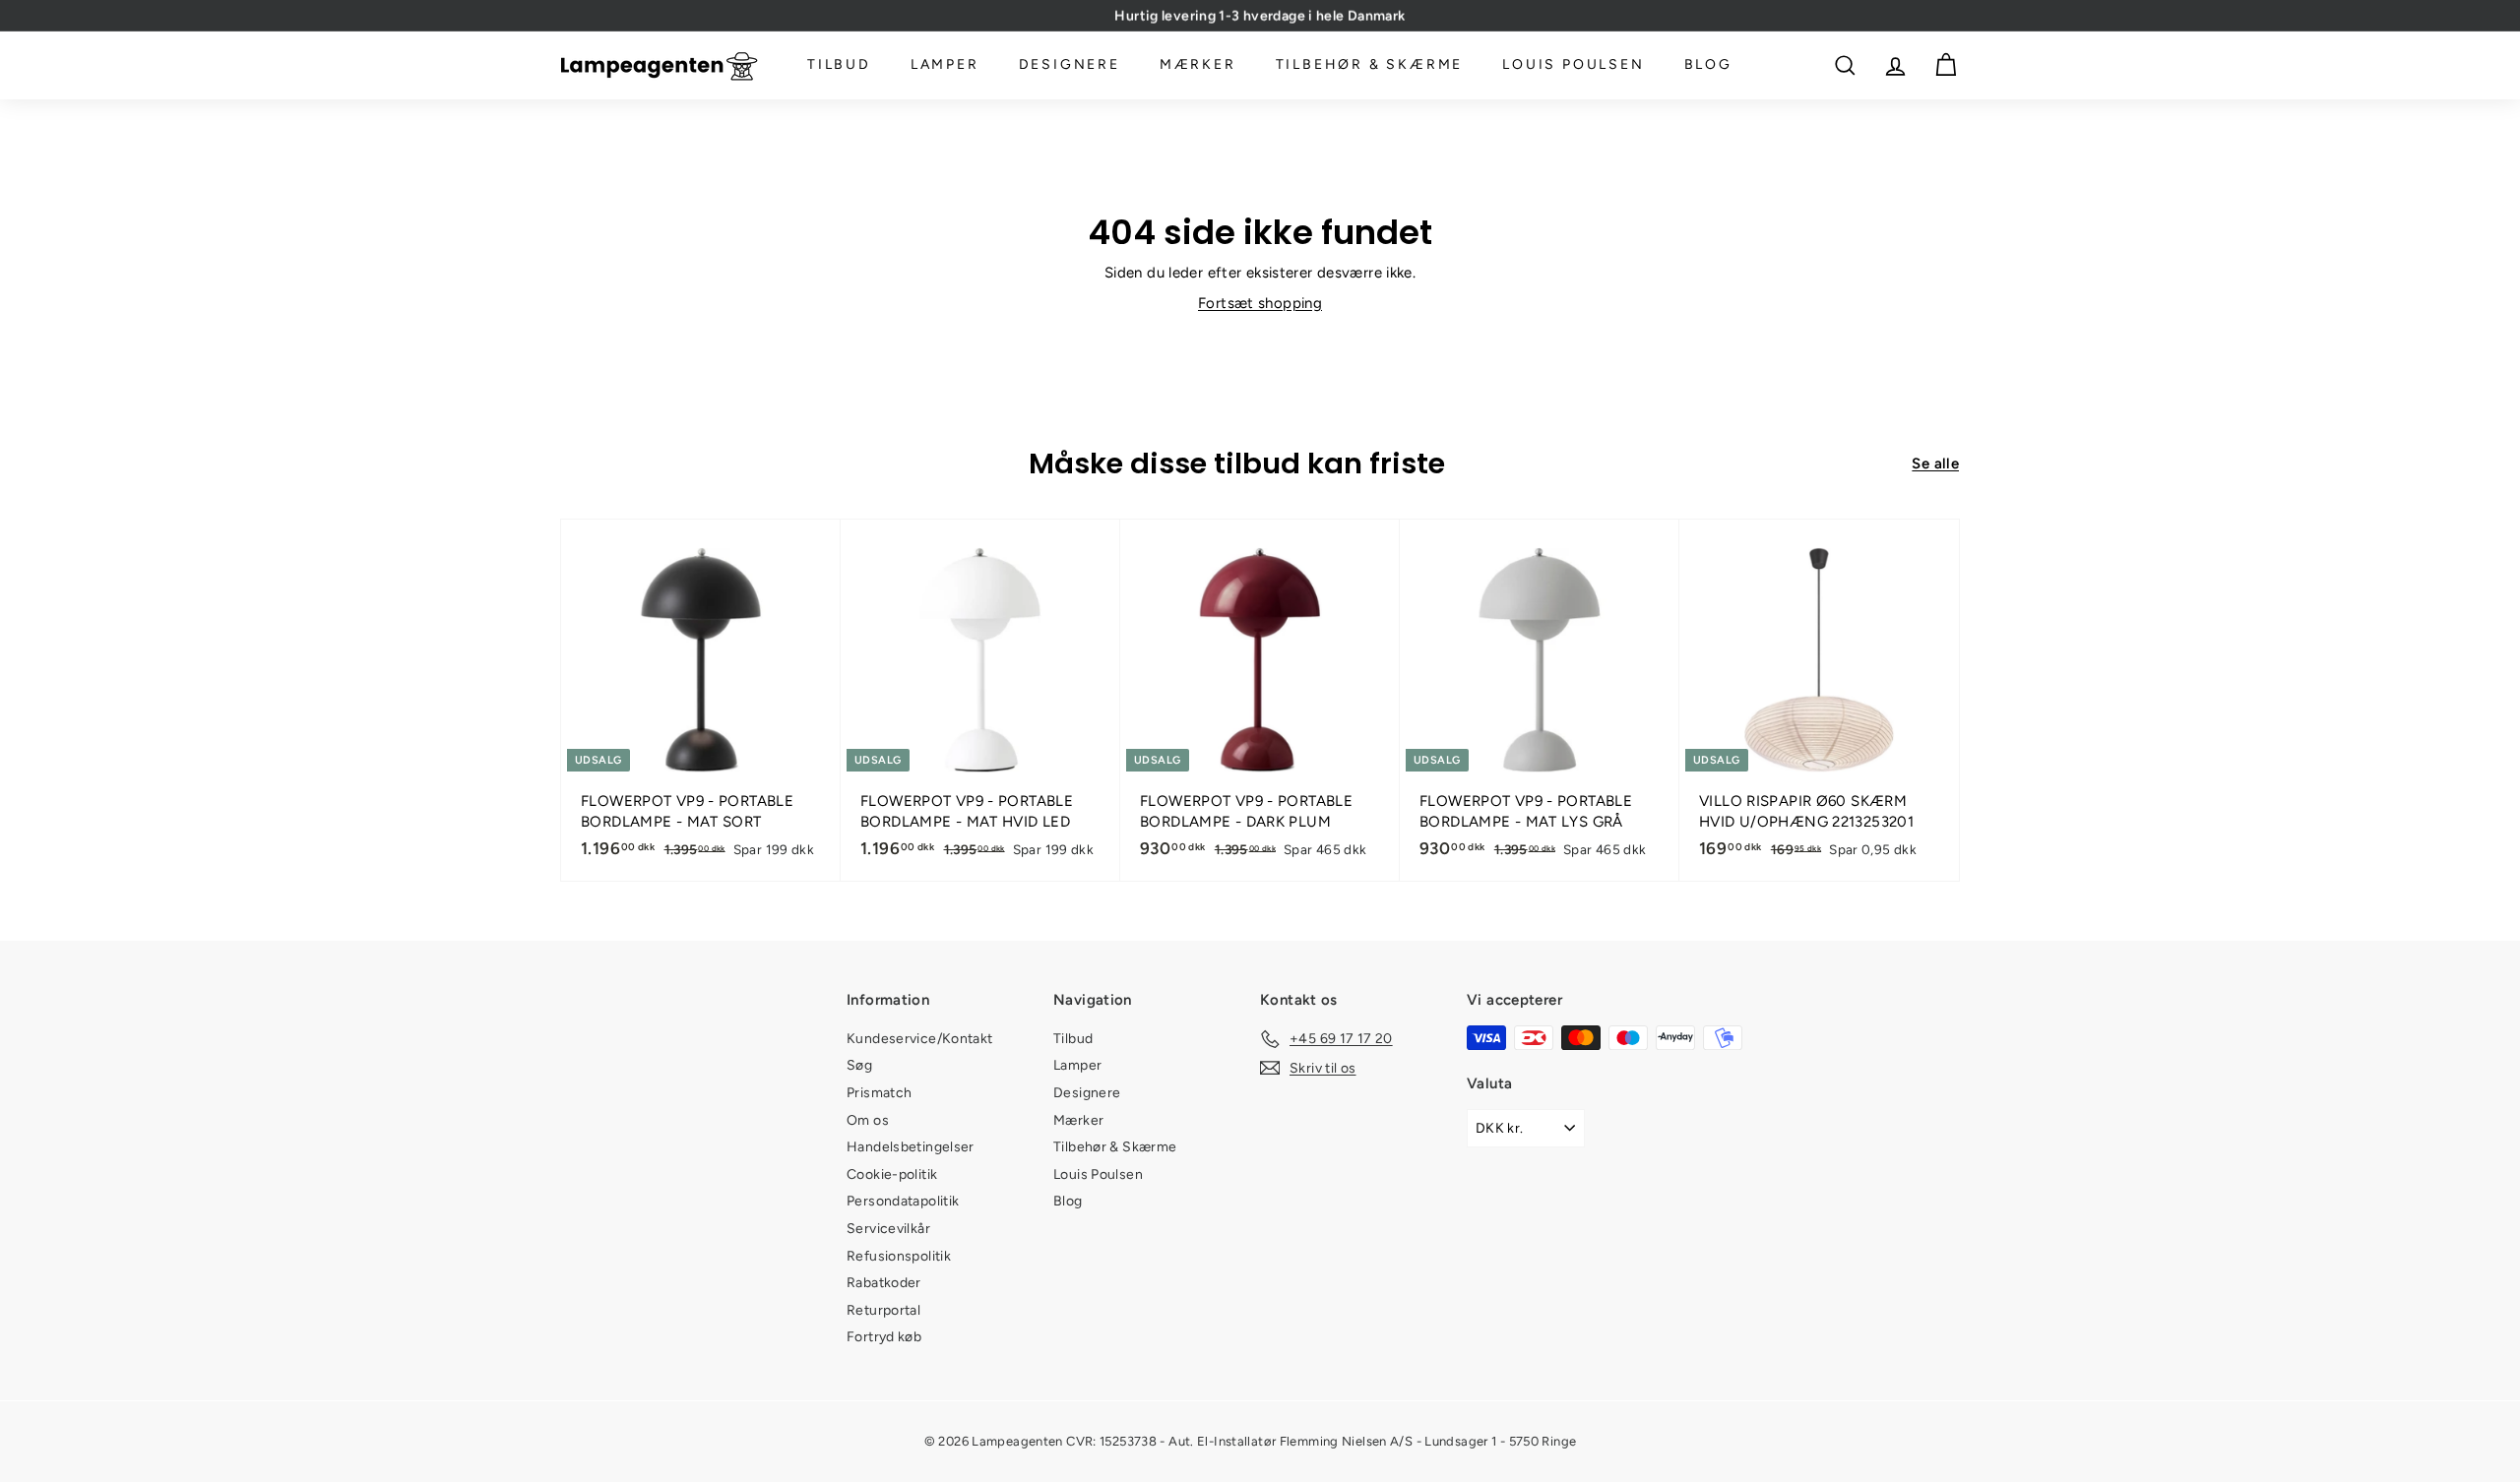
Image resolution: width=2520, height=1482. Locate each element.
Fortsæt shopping (1260, 303)
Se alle (1935, 463)
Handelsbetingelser (911, 1147)
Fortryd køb (884, 1337)
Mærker (1198, 65)
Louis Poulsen (1573, 65)
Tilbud (839, 65)
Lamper (945, 65)
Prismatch (879, 1093)
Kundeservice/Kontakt (920, 1039)
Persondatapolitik (903, 1201)
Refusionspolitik (899, 1256)
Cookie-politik (892, 1174)
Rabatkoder (884, 1283)
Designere (1070, 65)
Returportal (883, 1310)
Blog (1708, 65)
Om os (868, 1120)
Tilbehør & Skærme (1370, 65)
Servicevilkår (888, 1229)
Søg (859, 1065)
